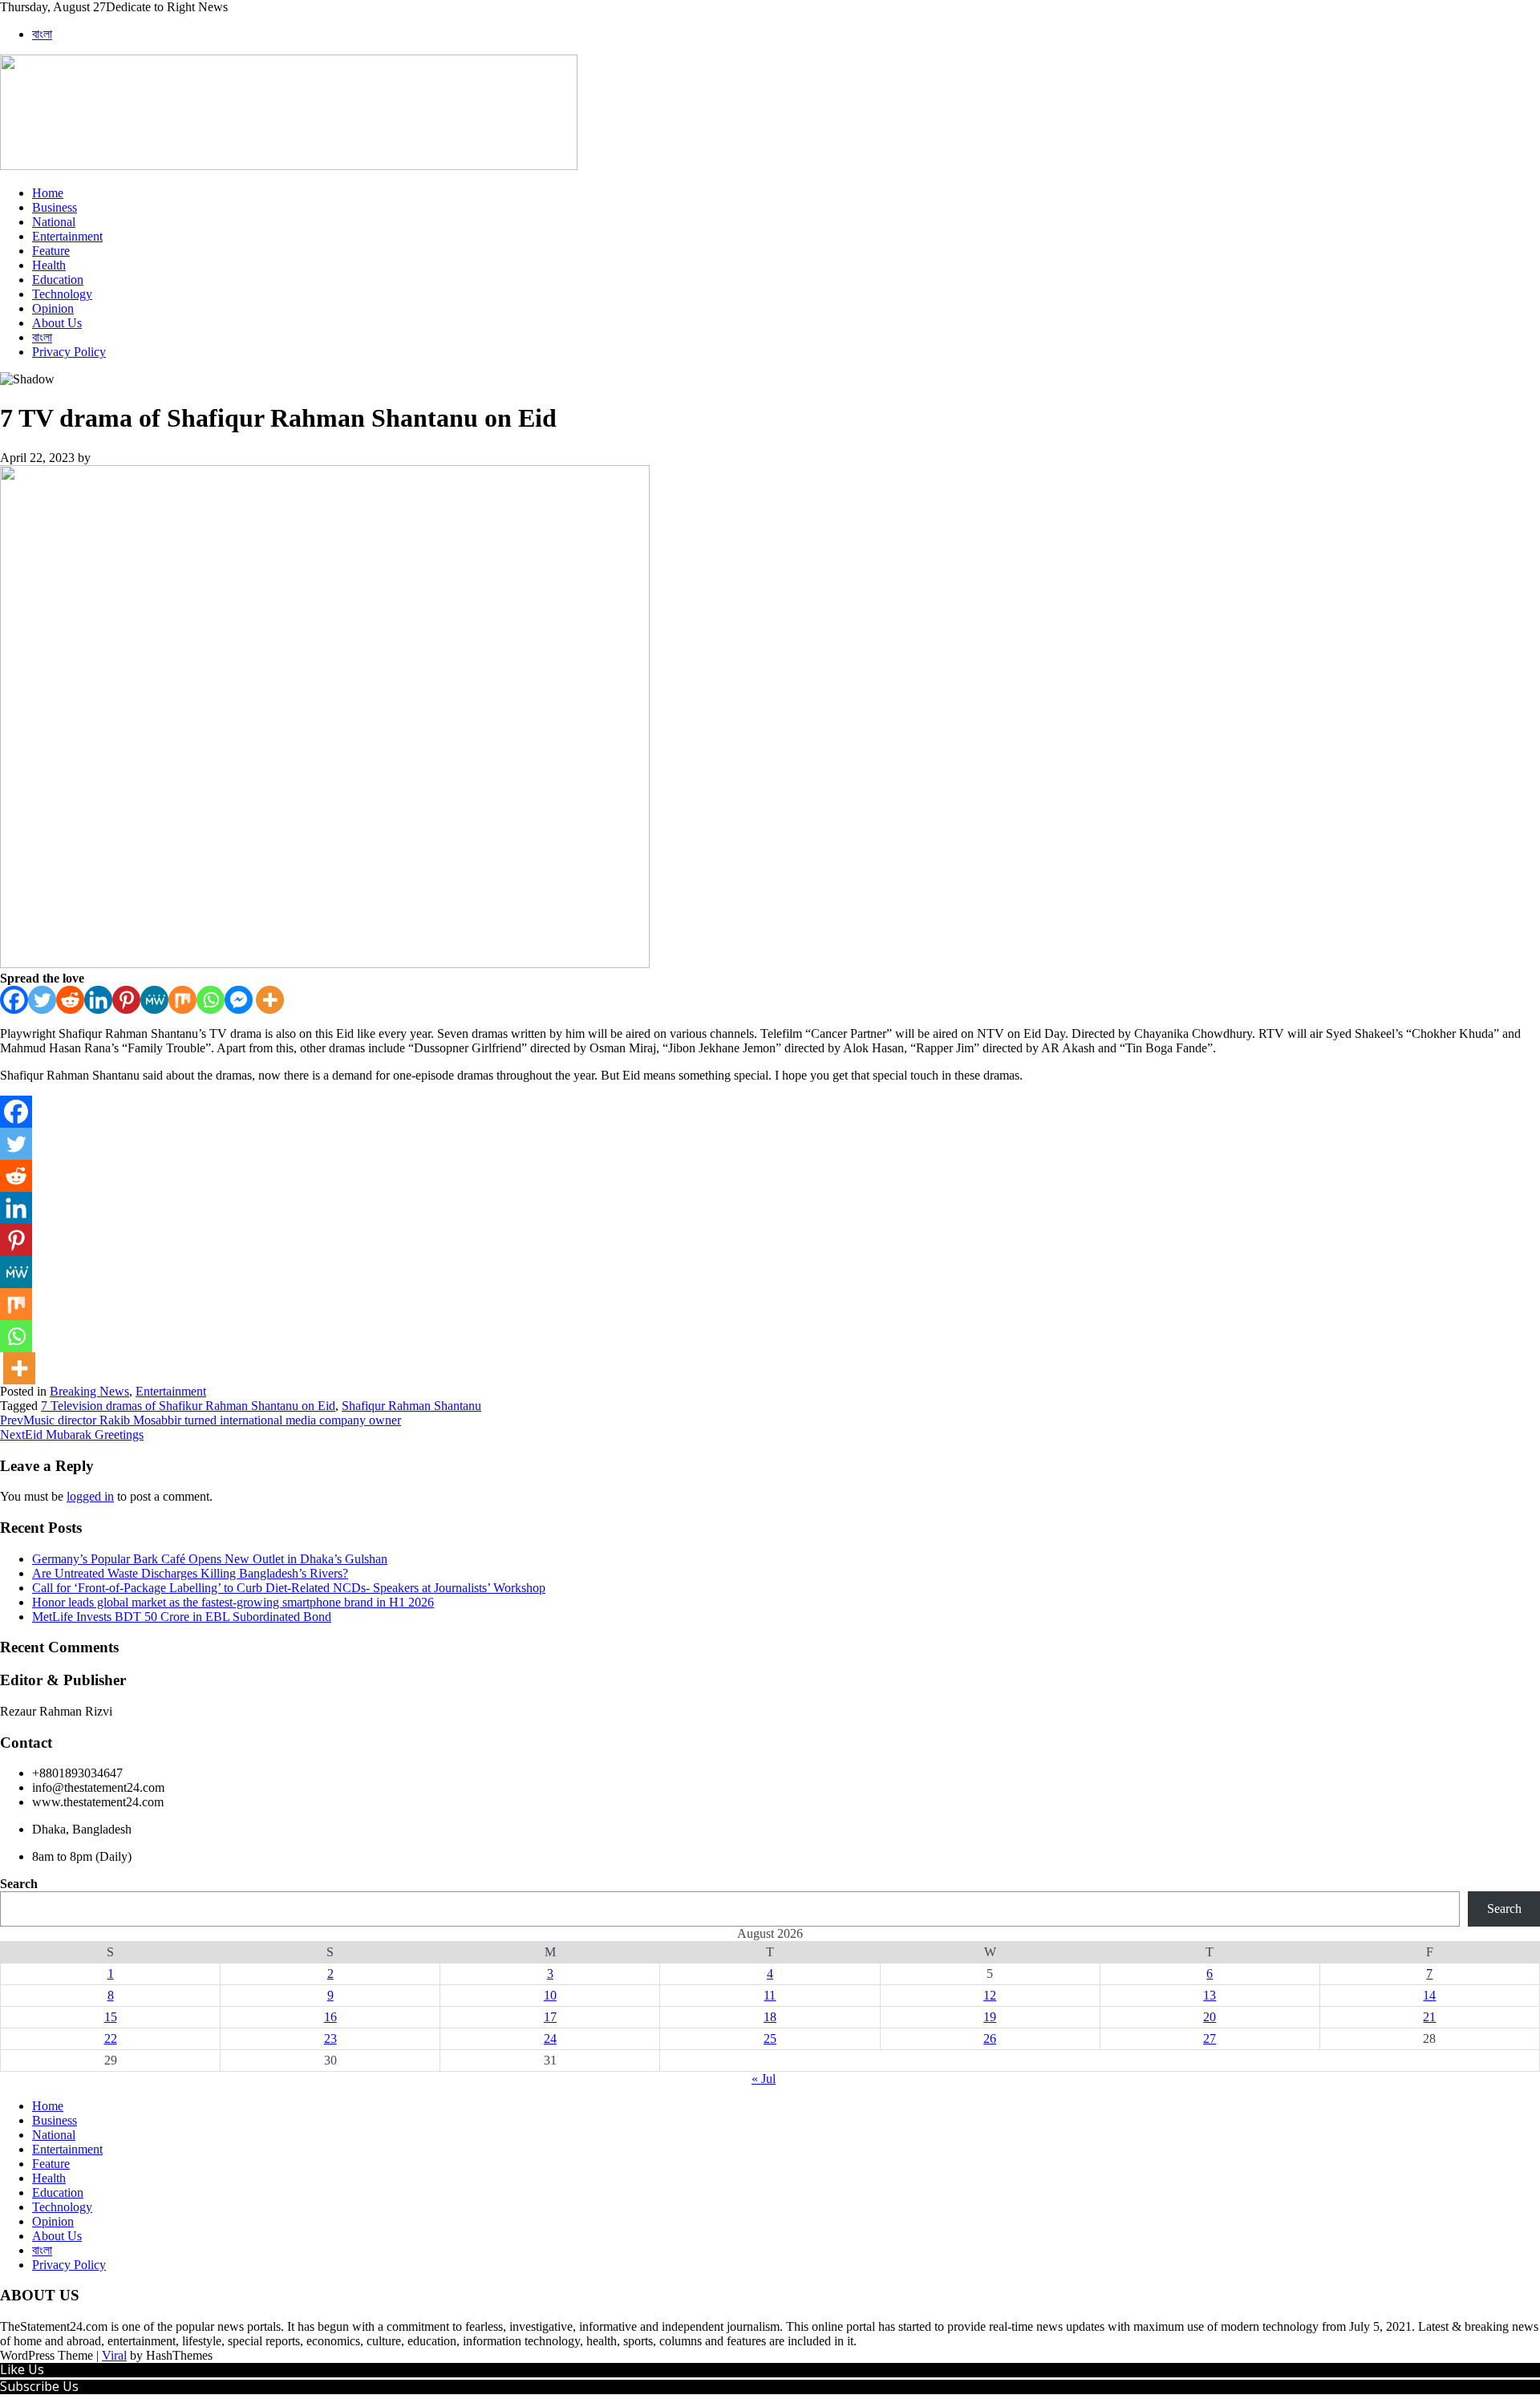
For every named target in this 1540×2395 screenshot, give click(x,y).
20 (1210, 2017)
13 (1210, 1995)
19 (990, 2017)
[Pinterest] (126, 1000)
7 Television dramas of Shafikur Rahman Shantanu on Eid (188, 1406)
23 (330, 2038)
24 (550, 2038)
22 (111, 2038)
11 (770, 1995)
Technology (62, 294)
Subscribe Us (39, 2386)
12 (990, 1995)
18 (770, 2017)
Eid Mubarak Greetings (72, 1435)
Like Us (22, 2369)
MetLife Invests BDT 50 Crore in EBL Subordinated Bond (182, 1617)
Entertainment (67, 236)
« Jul (764, 2079)
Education (58, 280)
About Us (57, 323)
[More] (270, 1000)
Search (19, 1884)
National (54, 222)
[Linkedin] (98, 1000)
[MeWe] (154, 1000)
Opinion (53, 308)
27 (1210, 2038)
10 (550, 1995)
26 (990, 2038)
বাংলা (42, 34)
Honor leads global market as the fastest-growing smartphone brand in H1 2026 (233, 1602)
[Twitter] (42, 1000)
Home (48, 193)
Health (49, 265)
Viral (114, 2355)
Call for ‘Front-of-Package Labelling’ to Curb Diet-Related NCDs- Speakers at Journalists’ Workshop (289, 1588)
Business (55, 207)
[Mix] (182, 1000)
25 (770, 2038)
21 (1429, 2017)
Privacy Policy (69, 352)
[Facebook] (14, 1000)
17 (550, 2017)
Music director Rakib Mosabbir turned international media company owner (201, 1420)
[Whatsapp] (211, 1000)
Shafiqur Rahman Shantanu (411, 1406)
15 (111, 2017)
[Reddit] (70, 1000)
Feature (51, 251)
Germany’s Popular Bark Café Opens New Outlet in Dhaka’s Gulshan (210, 1559)
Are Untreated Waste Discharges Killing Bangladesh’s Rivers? (190, 1573)
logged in (90, 1496)
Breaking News (89, 1391)
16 (330, 2017)
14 (1429, 1995)
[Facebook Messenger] (239, 1000)
